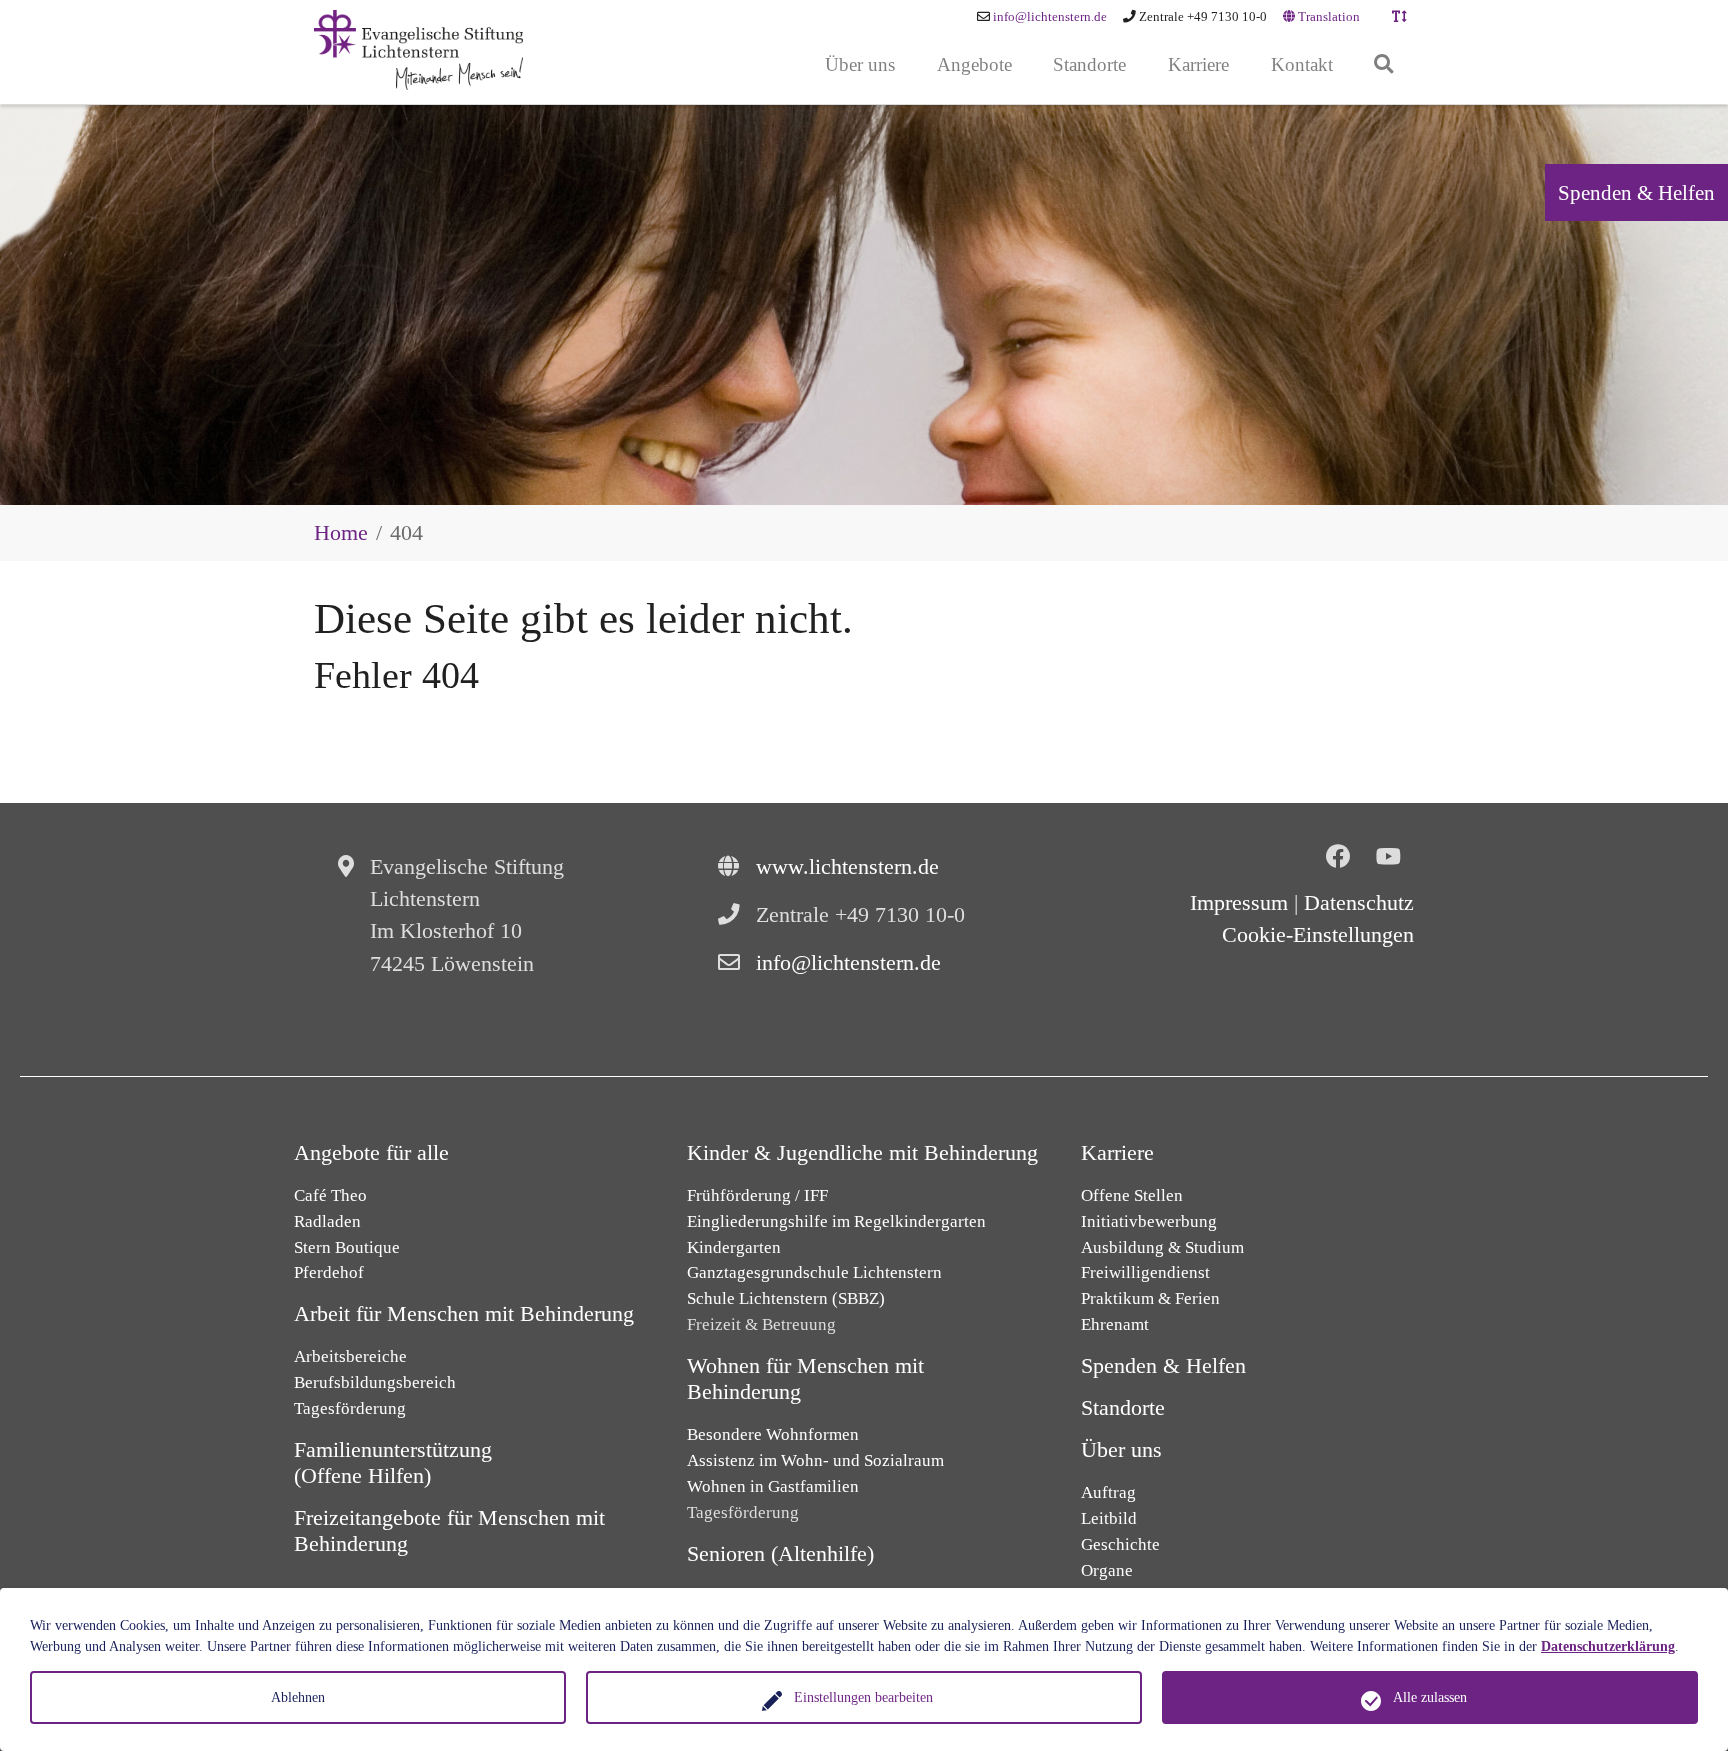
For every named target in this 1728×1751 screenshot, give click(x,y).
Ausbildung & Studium (1162, 1247)
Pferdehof (329, 1272)
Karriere (1117, 1153)
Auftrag (1108, 1492)
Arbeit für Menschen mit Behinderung (464, 1314)
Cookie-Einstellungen (1318, 935)
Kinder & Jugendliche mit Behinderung (862, 1153)
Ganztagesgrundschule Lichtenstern (814, 1272)
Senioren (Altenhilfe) (780, 1554)
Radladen (327, 1221)
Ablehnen (298, 1697)
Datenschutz (1359, 903)
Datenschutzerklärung (1608, 1646)
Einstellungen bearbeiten (863, 1697)
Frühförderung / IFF (757, 1195)
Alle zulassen (1430, 1697)
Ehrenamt (1115, 1324)
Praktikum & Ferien (1150, 1298)
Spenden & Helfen (1636, 192)
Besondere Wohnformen (773, 1434)
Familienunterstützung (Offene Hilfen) (393, 1463)
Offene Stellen (1132, 1195)
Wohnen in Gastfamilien (773, 1486)
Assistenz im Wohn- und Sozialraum (815, 1460)
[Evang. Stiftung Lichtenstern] (418, 50)
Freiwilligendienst (1145, 1272)
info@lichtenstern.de (1050, 17)
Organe (1107, 1570)
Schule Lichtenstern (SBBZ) (786, 1298)
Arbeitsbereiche (350, 1356)
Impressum (1239, 903)
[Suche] (1383, 65)
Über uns (1121, 1450)
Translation (1327, 17)
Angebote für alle (371, 1153)
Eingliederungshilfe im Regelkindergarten (836, 1221)
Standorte (1123, 1408)
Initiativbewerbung (1149, 1221)
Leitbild (1109, 1518)
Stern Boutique (347, 1247)
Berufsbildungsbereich (375, 1382)
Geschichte (1120, 1544)
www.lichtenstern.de (847, 867)
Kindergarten (734, 1247)
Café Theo (330, 1195)
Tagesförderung (350, 1408)
